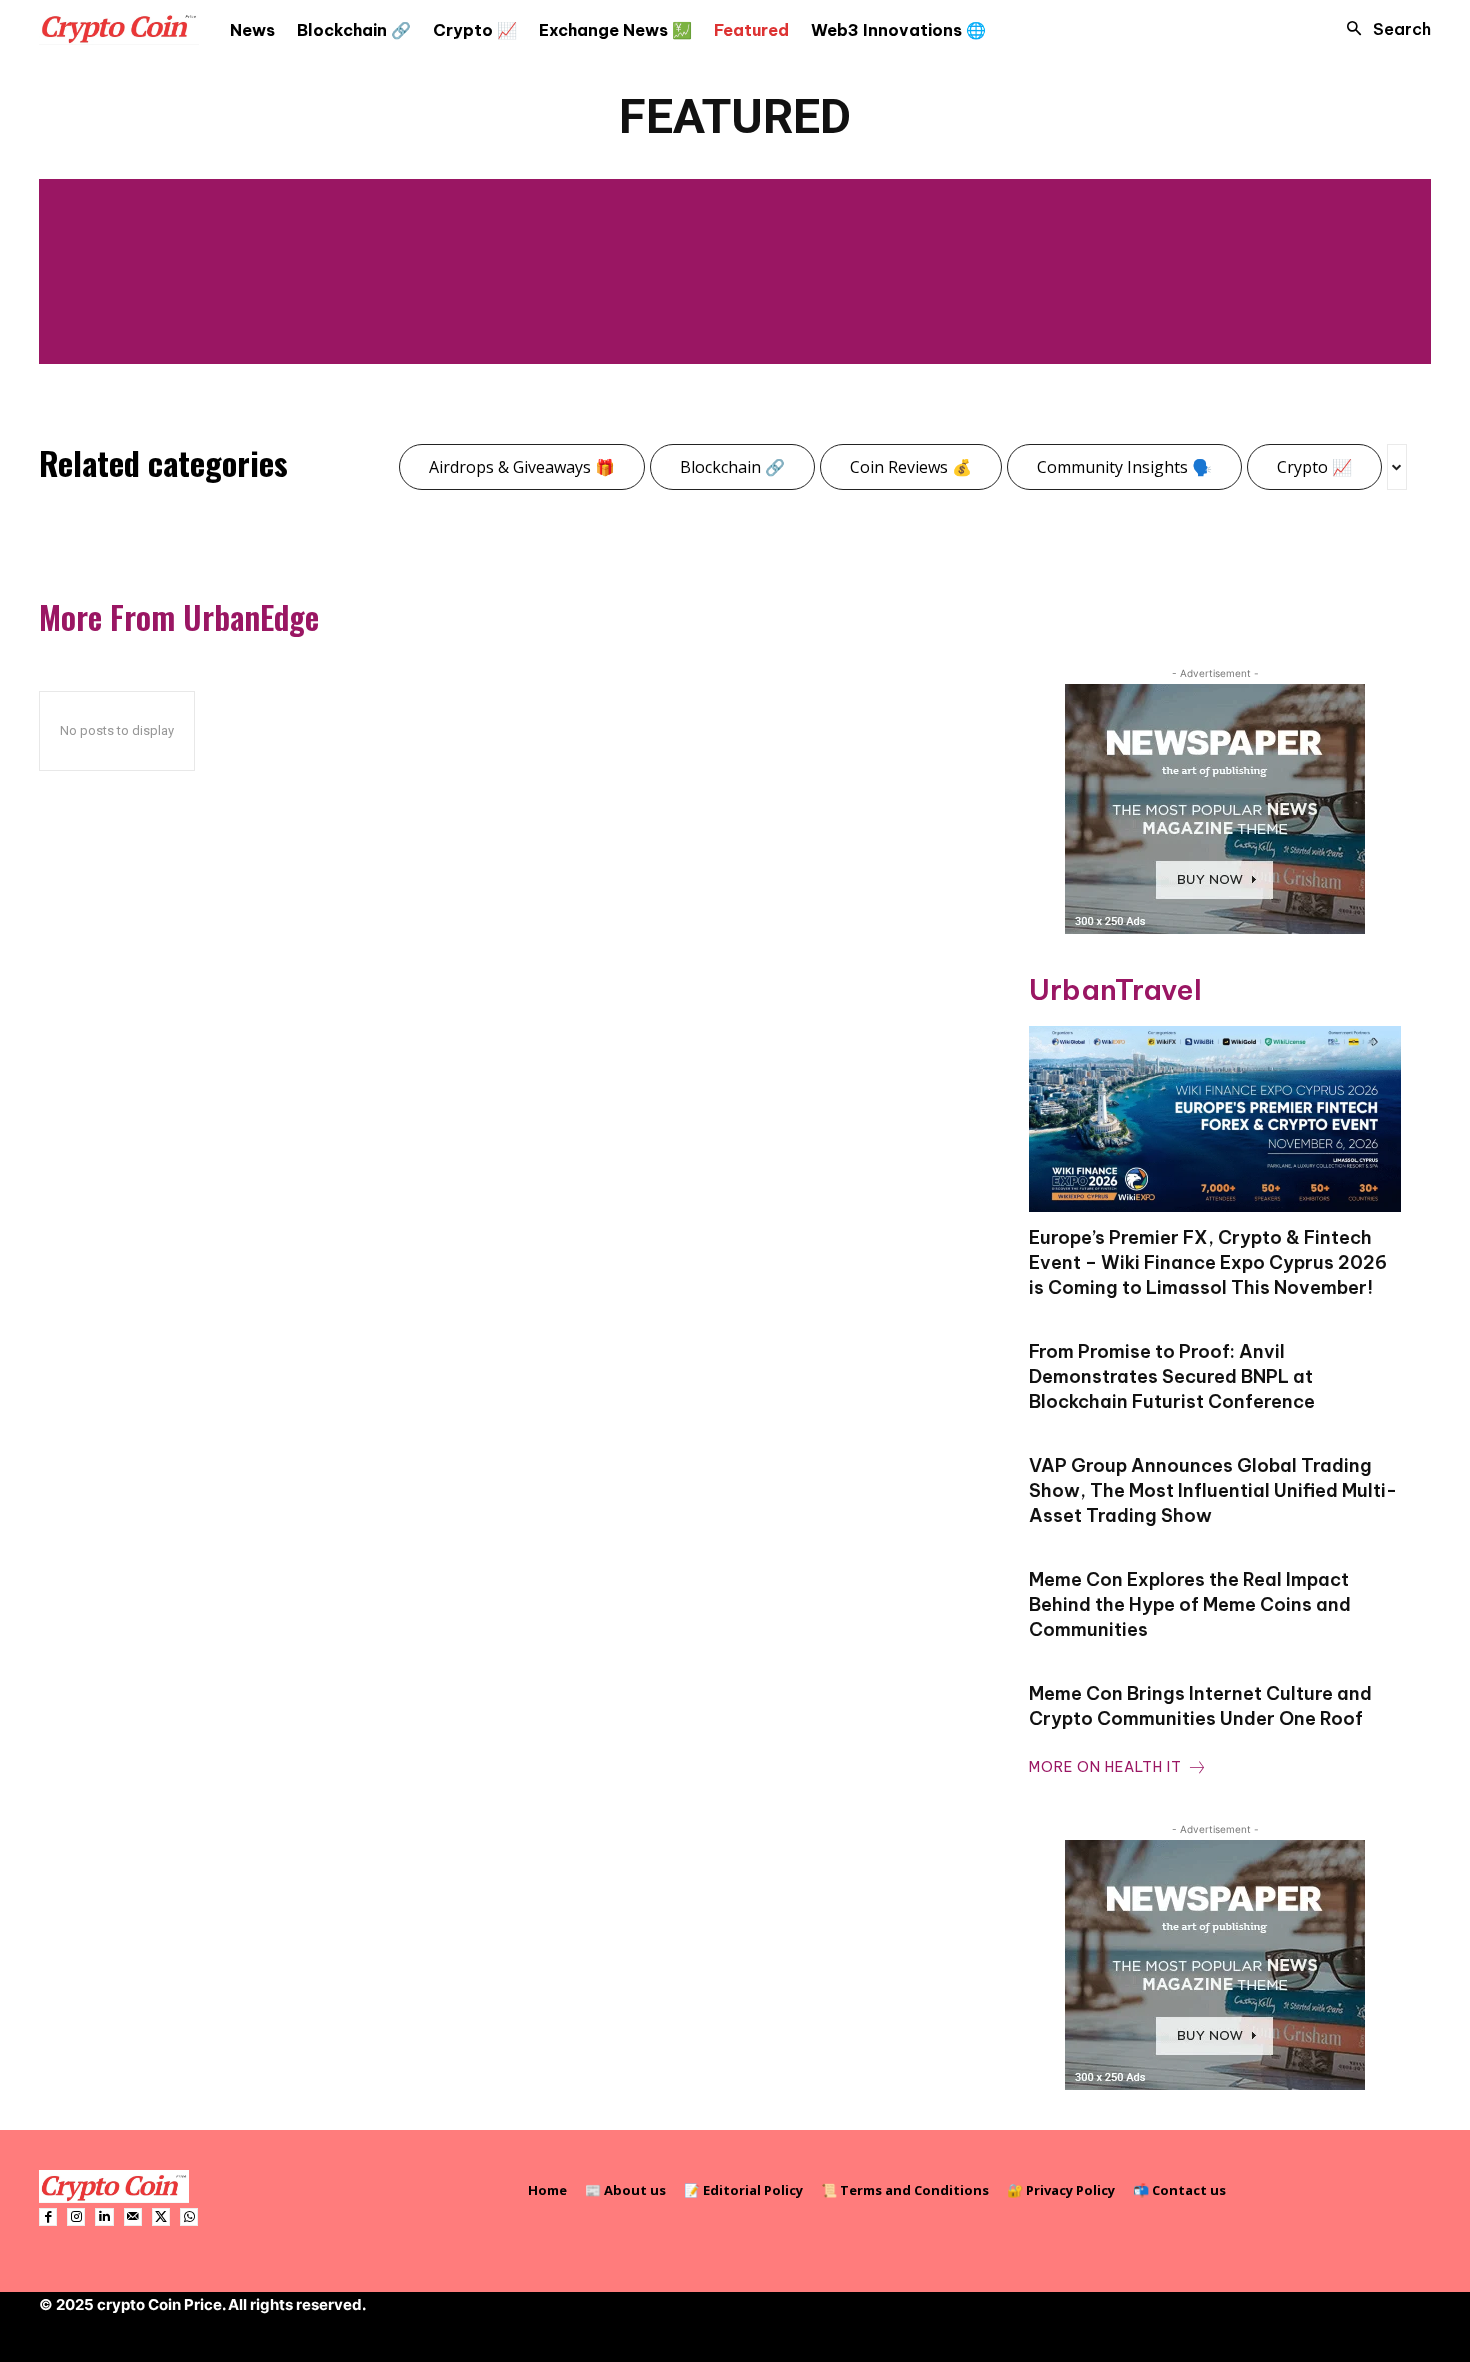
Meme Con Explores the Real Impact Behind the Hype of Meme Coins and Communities (1190, 1604)
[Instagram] (76, 2217)
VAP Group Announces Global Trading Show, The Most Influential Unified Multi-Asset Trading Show (1213, 1490)
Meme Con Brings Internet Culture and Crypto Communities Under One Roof (1200, 1706)
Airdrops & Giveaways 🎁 (522, 467)
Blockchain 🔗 (732, 467)
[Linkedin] (104, 2217)
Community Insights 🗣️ (1124, 467)
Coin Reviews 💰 (911, 467)
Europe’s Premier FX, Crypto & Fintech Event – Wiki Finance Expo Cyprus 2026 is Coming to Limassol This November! (1208, 1262)
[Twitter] (161, 2217)
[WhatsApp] (189, 2217)
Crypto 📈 (1314, 467)
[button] (1383, 29)
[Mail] (133, 2217)
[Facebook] (48, 2217)
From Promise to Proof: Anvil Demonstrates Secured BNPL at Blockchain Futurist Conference (1172, 1376)
